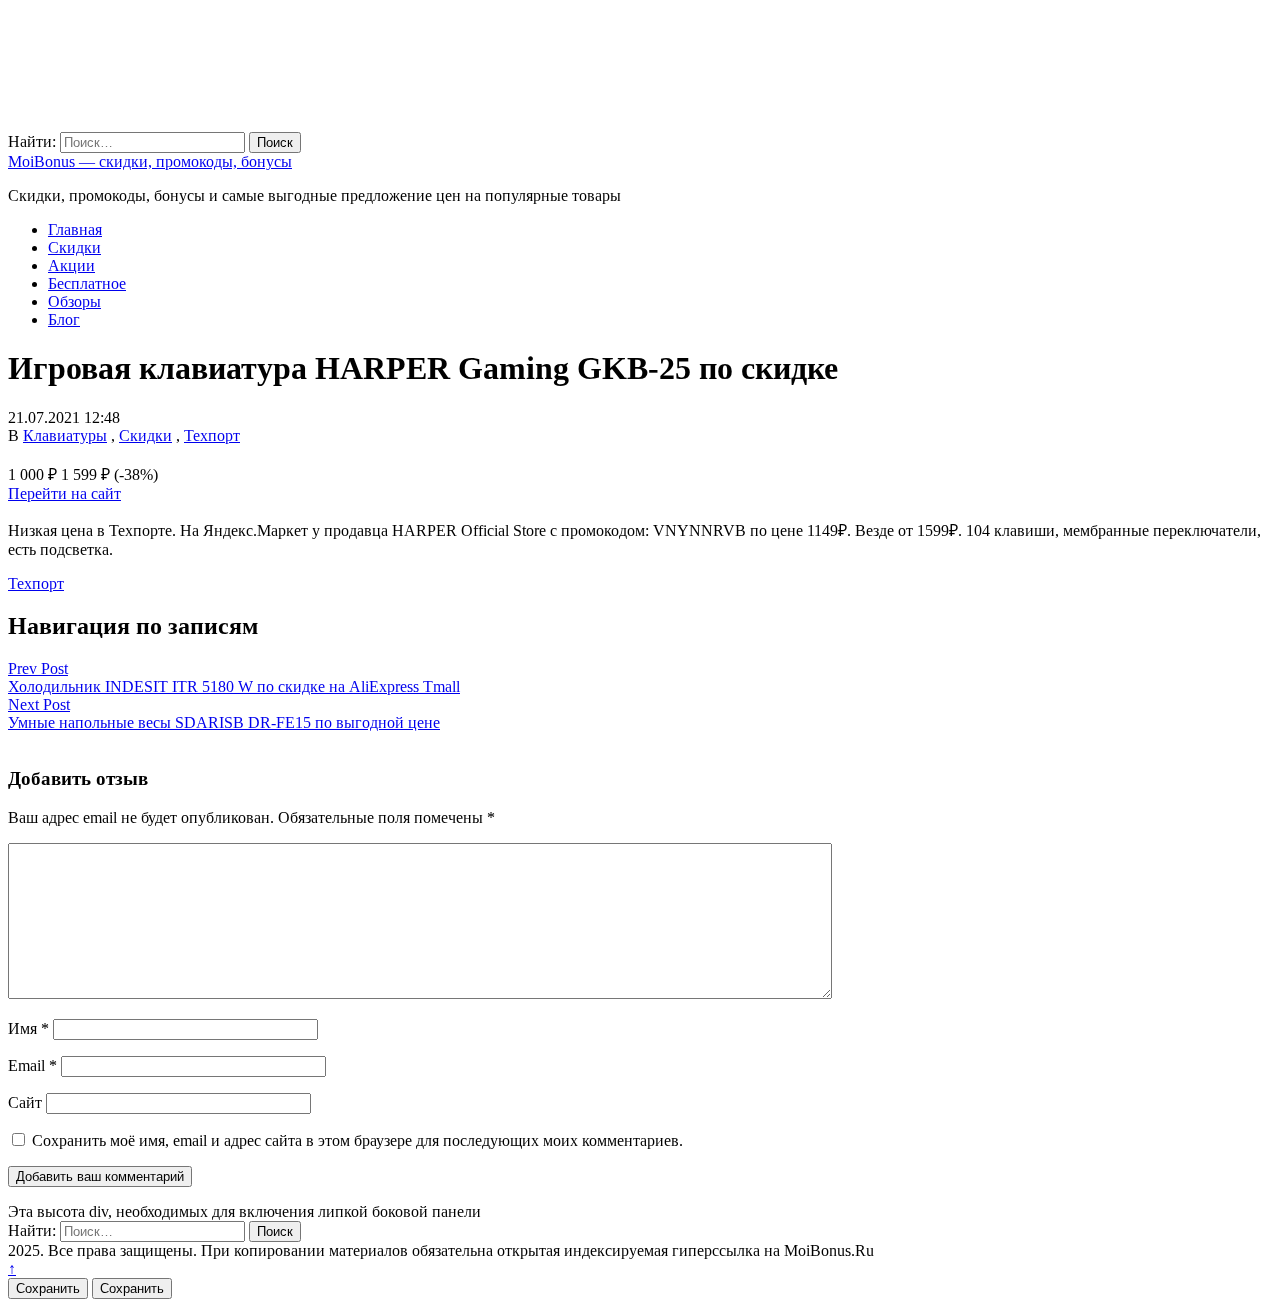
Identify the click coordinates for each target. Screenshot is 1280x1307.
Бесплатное (87, 283)
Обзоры (74, 301)
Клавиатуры (65, 435)
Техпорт (212, 435)
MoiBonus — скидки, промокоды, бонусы (150, 161)
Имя (28, 1028)
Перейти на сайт (64, 493)
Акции (71, 265)
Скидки (74, 247)
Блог (64, 319)
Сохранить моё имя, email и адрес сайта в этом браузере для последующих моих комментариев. (357, 1140)
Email (32, 1065)
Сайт (25, 1102)
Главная (75, 229)
